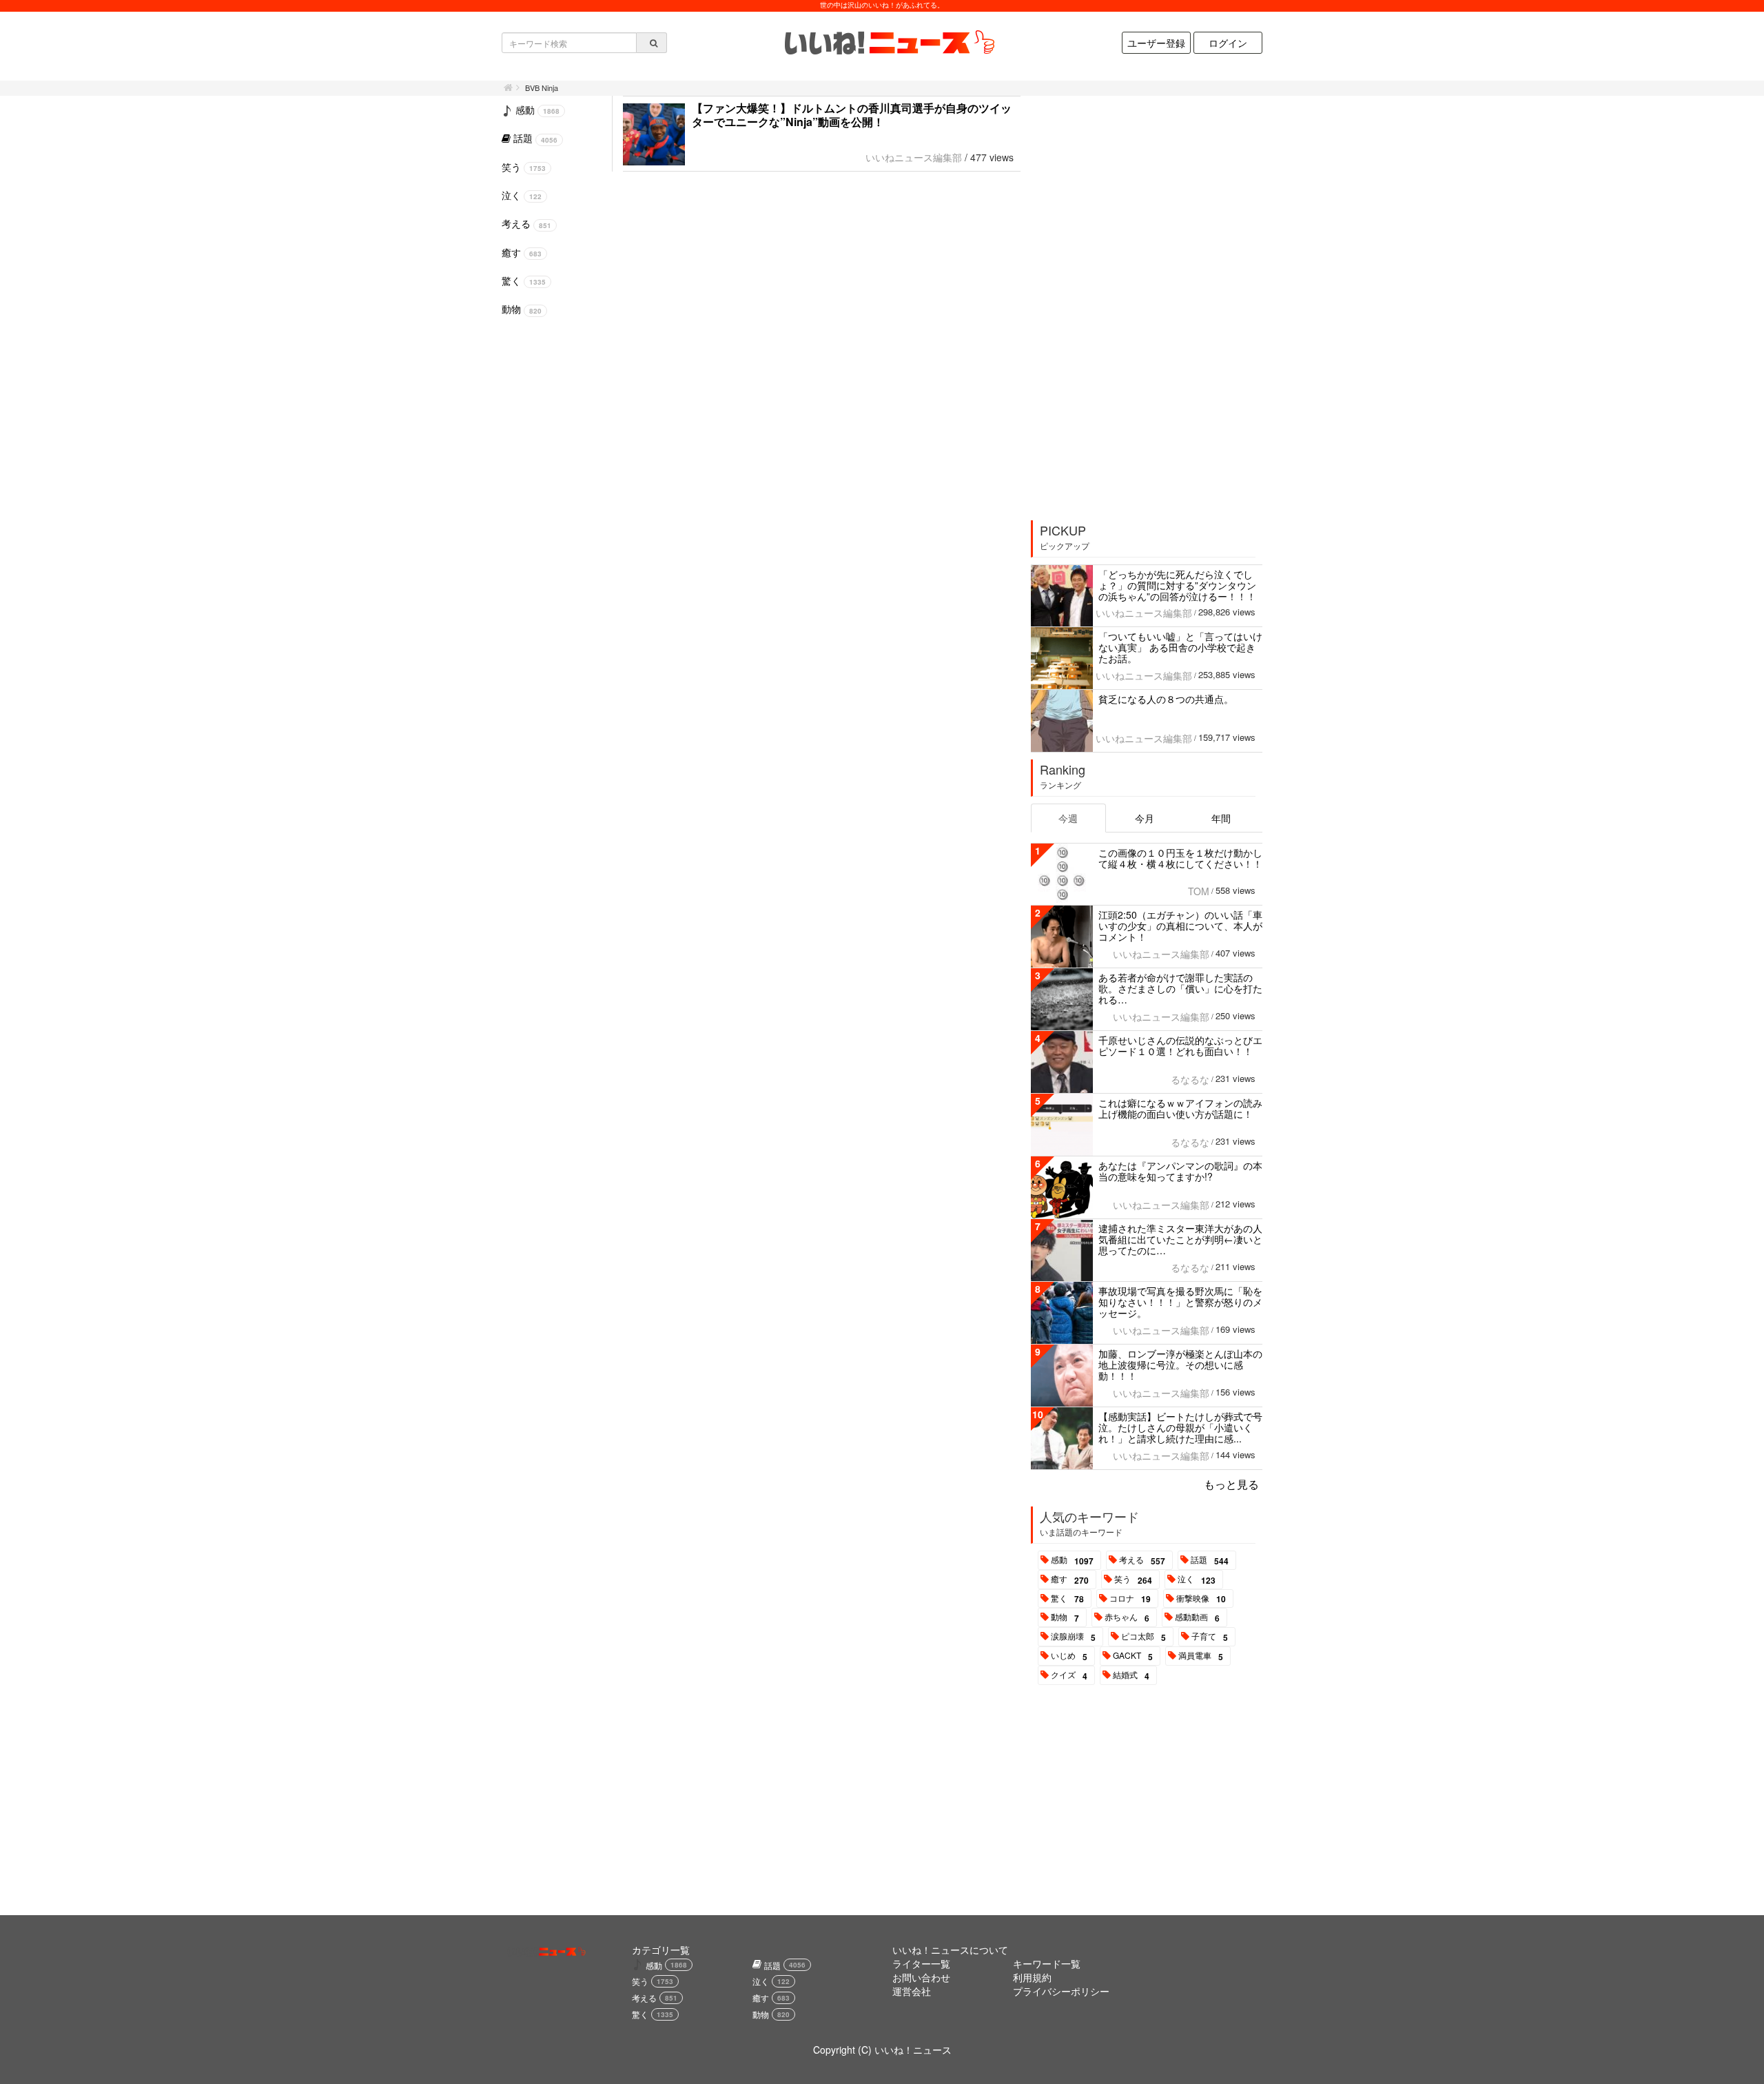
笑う (1133, 1580)
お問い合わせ (921, 1977)
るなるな (1190, 1079)
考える (1142, 1560)
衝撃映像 (1201, 1599)
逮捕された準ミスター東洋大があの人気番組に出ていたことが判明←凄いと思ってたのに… (1180, 1239)
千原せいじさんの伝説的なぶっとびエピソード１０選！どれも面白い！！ (1180, 1045)
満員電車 (1201, 1656)
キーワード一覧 (1047, 1963)
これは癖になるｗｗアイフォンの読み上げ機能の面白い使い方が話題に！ (1180, 1108)
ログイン (1228, 43)
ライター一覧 (921, 1963)
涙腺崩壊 (1073, 1637)
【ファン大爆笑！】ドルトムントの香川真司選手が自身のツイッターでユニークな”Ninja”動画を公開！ (852, 115)
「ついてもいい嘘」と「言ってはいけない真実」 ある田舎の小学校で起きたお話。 (1180, 647)
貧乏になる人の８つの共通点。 (1166, 699)
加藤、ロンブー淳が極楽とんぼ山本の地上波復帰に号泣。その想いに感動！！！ (1180, 1365)
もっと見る (1231, 1484)
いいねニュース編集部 (914, 157)
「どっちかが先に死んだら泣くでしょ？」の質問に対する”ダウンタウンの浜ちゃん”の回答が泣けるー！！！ (1177, 585)
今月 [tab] (1145, 818)
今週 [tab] (1068, 818)
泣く (1197, 1580)
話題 (1210, 1560)
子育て (1210, 1637)
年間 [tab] (1221, 818)
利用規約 (1032, 1977)
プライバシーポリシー (1061, 1991)
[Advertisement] (1135, 303)
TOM (1199, 891)
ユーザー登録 (1156, 43)
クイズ (1069, 1675)
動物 (1065, 1617)
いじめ (1069, 1656)
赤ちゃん (1127, 1617)
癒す (1070, 1580)
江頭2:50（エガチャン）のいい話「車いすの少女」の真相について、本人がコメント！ (1180, 926)
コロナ (1130, 1599)
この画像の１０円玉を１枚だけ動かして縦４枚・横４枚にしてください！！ (1180, 858)
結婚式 (1131, 1675)
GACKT (1133, 1656)
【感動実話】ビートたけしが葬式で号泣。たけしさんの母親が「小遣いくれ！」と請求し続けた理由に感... (1180, 1427)
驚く (1067, 1599)
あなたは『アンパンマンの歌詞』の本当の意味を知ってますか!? (1180, 1171)
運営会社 (912, 1991)
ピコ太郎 (1143, 1637)
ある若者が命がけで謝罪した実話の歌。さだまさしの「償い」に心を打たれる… (1180, 988)
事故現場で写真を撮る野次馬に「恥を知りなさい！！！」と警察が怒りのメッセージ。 (1180, 1302)
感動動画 (1197, 1617)
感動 (1072, 1560)
